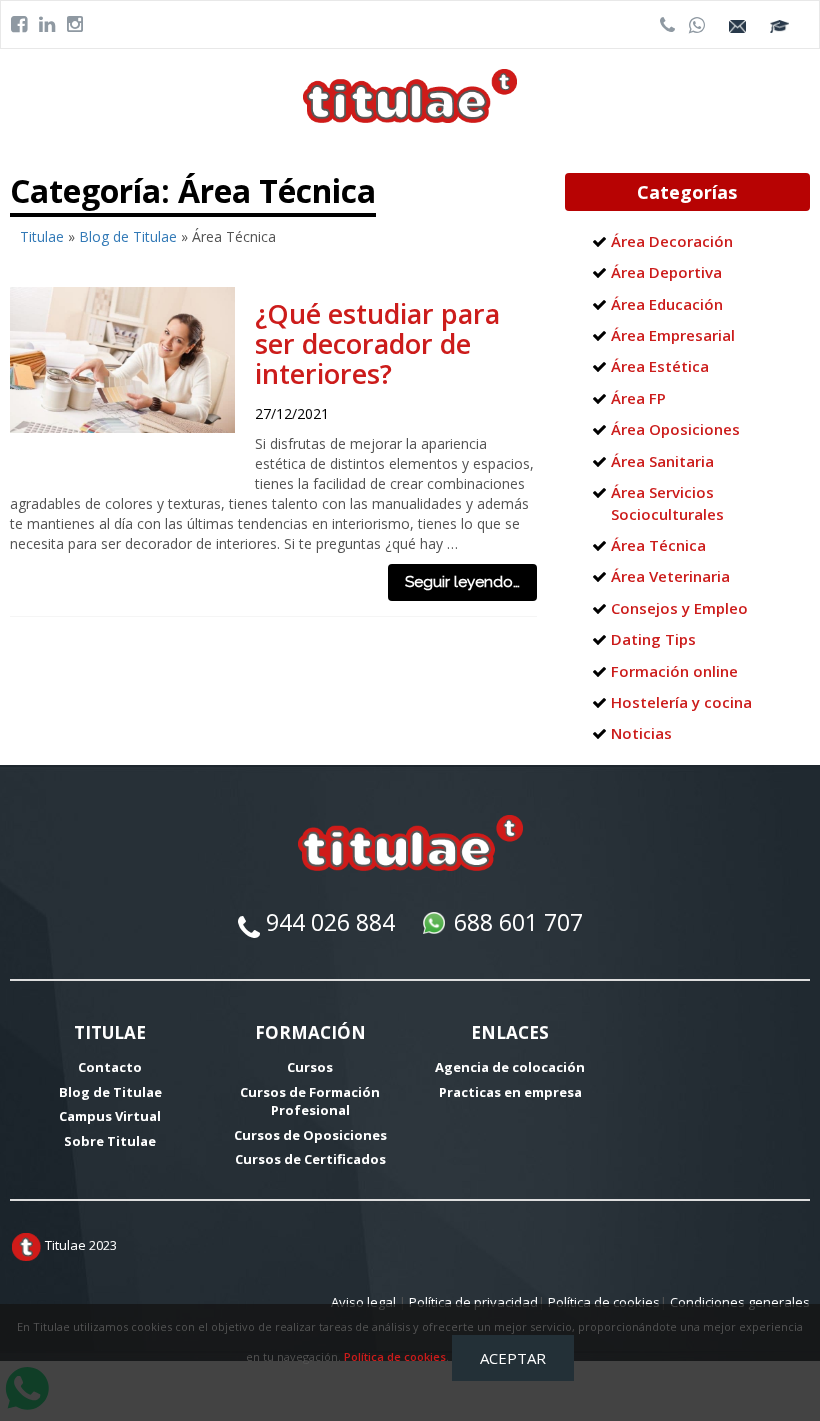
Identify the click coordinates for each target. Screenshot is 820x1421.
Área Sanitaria (662, 461)
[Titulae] (410, 94)
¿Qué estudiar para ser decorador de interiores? (377, 343)
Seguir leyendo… (462, 582)
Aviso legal (363, 1302)
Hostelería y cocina (681, 702)
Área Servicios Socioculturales (667, 502)
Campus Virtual (110, 1116)
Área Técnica (658, 545)
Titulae (42, 236)
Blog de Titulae (128, 236)
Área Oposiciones (675, 429)
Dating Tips (653, 639)
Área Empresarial (673, 335)
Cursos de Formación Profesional (310, 1101)
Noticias (641, 733)
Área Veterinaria (670, 576)
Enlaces (510, 1032)
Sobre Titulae (110, 1141)
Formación (310, 1032)
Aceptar (513, 1358)
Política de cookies (395, 1356)
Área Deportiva (666, 272)
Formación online (674, 671)
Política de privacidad (473, 1302)
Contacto (110, 1067)
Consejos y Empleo (679, 608)
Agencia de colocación (510, 1067)
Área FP (638, 398)
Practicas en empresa (510, 1092)
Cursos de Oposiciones (310, 1135)
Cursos (310, 1067)
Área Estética (660, 366)
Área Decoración (672, 241)
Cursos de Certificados (310, 1159)
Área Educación (667, 304)
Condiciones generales (740, 1302)
